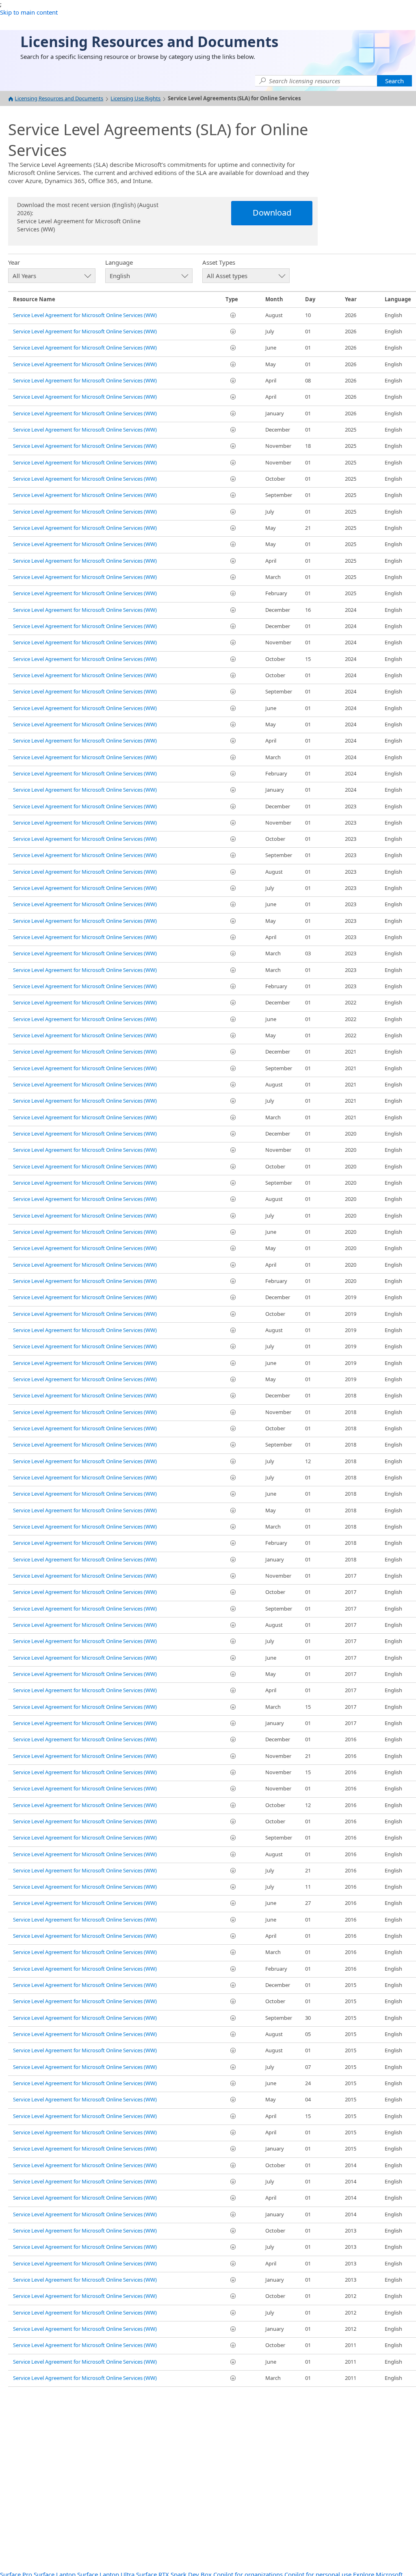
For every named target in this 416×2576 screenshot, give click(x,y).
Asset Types (219, 262)
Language (119, 262)
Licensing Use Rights (135, 98)
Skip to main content (29, 12)
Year (14, 262)
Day (310, 299)
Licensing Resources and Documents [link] (149, 42)
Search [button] (394, 81)
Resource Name (34, 299)
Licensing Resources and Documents (59, 98)
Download (272, 213)
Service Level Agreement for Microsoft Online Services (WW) (85, 315)
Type (232, 299)
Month (274, 299)
